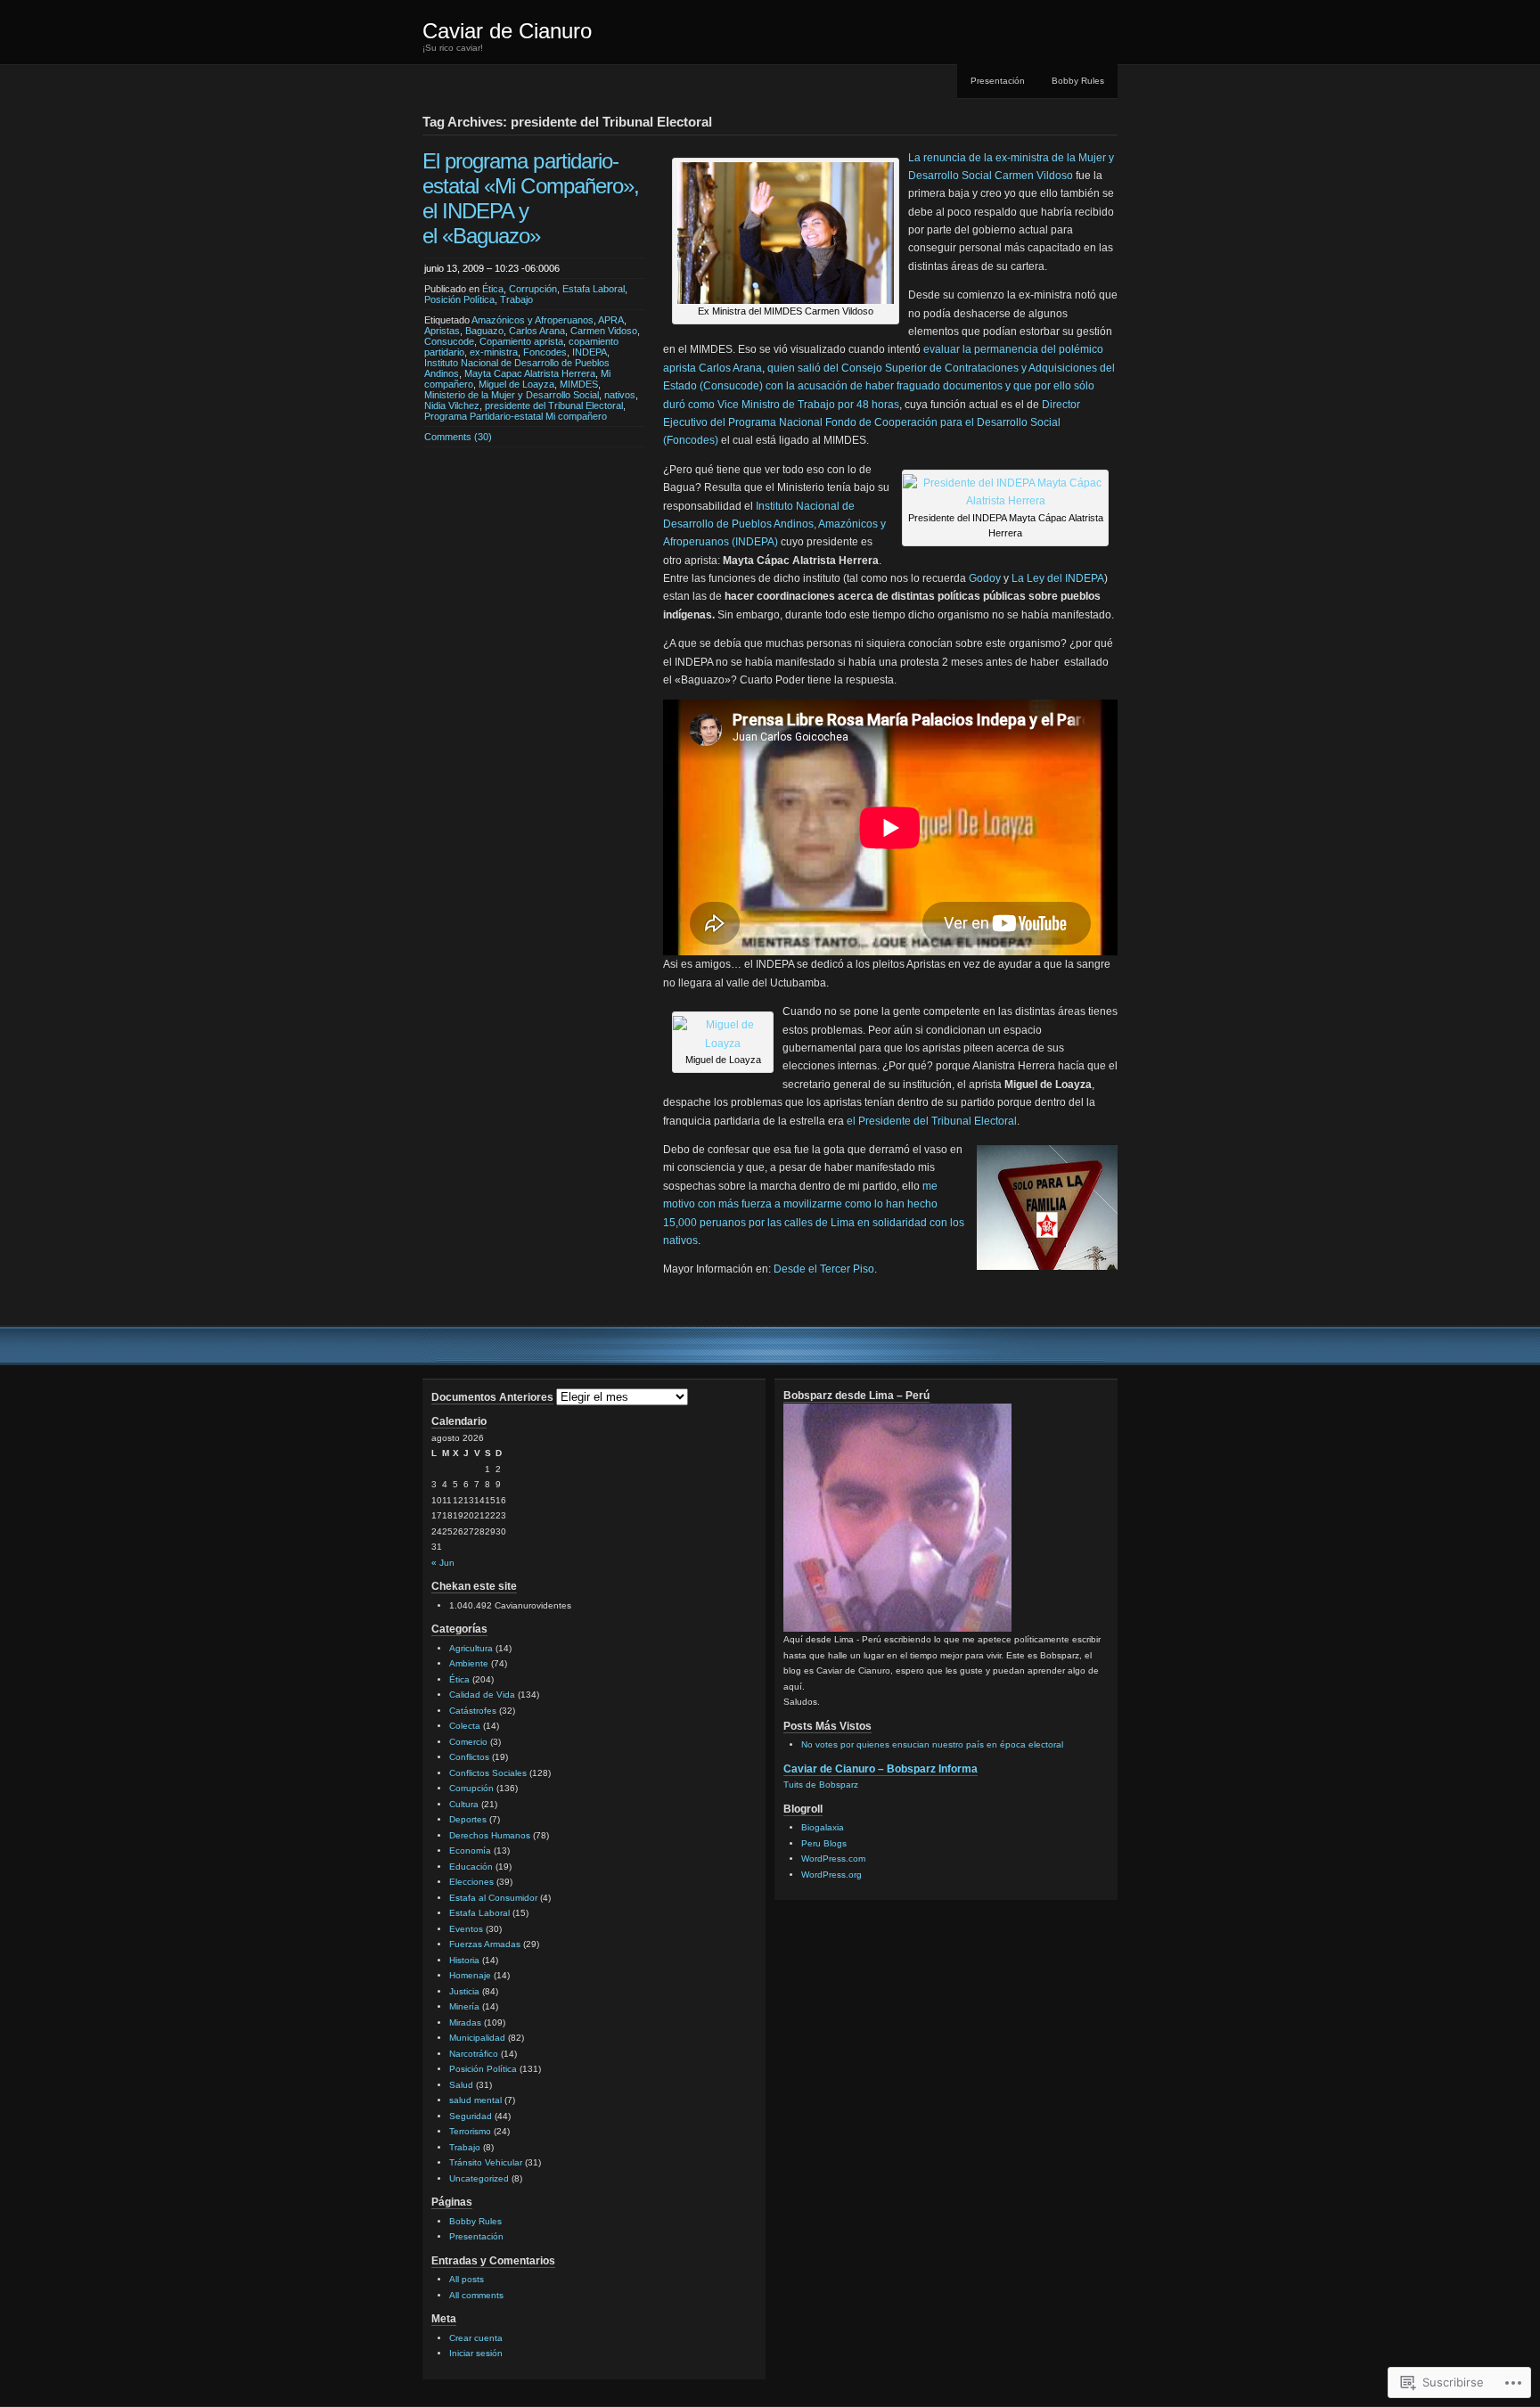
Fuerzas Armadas (485, 1944)
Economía (470, 1850)
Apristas (442, 331)
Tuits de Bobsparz (821, 1785)
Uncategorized (479, 2178)
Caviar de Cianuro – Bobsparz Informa (881, 1769)
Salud (461, 2085)
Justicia (464, 1991)
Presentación (998, 81)
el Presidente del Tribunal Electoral (932, 1121)
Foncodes (545, 352)
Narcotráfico (474, 2054)
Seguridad (471, 2116)
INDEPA (590, 352)
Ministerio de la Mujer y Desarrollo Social (512, 395)
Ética (493, 289)
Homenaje (470, 1975)
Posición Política (459, 299)
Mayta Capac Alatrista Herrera (530, 373)
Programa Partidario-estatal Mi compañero (516, 416)
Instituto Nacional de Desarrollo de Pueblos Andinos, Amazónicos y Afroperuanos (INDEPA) (774, 524)
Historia (464, 1960)
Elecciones (471, 1882)
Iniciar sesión (476, 2353)
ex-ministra (494, 352)
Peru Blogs (824, 1843)
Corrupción (533, 289)
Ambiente (469, 1663)
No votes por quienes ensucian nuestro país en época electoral (932, 1744)
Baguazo (484, 331)
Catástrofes (473, 1711)
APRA (611, 320)
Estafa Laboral (594, 289)
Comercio (468, 1742)
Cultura (464, 1804)
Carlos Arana (537, 331)
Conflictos (469, 1757)
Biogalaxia (823, 1827)
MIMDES (579, 384)
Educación (471, 1867)
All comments (476, 2295)
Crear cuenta (476, 2338)
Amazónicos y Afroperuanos (532, 320)
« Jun (443, 1563)
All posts (467, 2279)
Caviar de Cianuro (507, 31)
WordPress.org (831, 1875)
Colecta (465, 1726)
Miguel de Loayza (516, 384)
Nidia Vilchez (452, 405)
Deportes (468, 1819)
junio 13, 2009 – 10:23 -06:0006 (492, 268)
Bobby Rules (1078, 81)
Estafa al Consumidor (493, 1898)
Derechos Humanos (490, 1835)
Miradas (465, 2022)
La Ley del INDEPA (1058, 578)
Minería (464, 2006)
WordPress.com (833, 1858)
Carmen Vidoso (604, 331)
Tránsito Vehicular (486, 2162)
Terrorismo (470, 2131)
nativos (620, 395)
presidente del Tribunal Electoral (554, 405)
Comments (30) (458, 437)
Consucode (449, 341)
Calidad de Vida (482, 1695)
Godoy (985, 578)
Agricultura (471, 1648)
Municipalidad (477, 2038)
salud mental (475, 2100)
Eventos (466, 1929)
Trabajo (516, 299)
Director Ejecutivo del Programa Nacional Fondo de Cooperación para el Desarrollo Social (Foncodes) (872, 423)
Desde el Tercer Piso (824, 1269)
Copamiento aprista (521, 341)
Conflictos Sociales (488, 1773)
